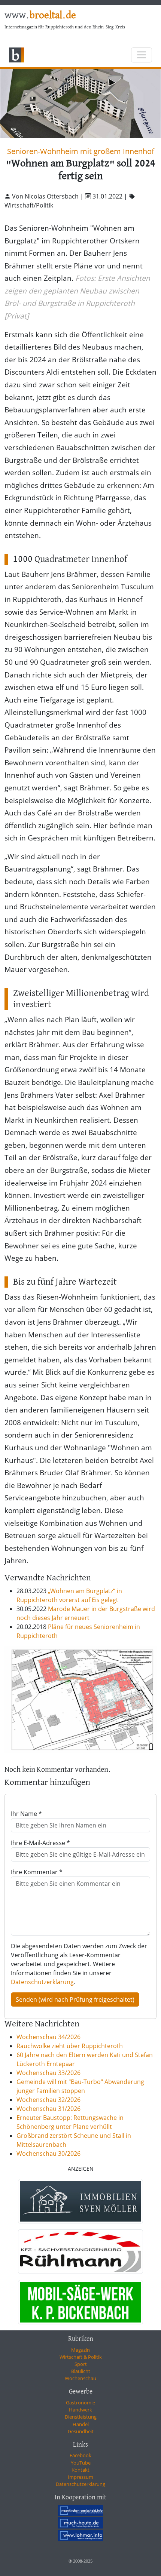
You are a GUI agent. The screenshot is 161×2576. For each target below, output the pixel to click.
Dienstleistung (81, 2417)
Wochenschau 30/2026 (48, 2154)
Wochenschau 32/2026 (48, 2100)
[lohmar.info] (80, 2535)
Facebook (80, 2455)
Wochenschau (80, 2378)
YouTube (81, 2463)
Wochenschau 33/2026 (48, 2073)
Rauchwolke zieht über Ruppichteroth (70, 2046)
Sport (81, 2364)
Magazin (80, 2350)
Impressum (80, 2477)
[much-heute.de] (80, 2523)
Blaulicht (81, 2371)
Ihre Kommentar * (37, 1872)
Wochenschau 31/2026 (48, 2109)
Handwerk (80, 2410)
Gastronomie (80, 2403)
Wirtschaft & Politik (81, 2357)
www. (40, 16)
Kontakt (80, 2470)
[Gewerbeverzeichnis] (80, 2201)
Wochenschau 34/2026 (48, 2037)
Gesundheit (81, 2431)
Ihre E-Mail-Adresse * (40, 1843)
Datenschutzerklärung (42, 1982)
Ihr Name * (26, 1814)
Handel (81, 2424)
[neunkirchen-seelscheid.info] (80, 2511)
